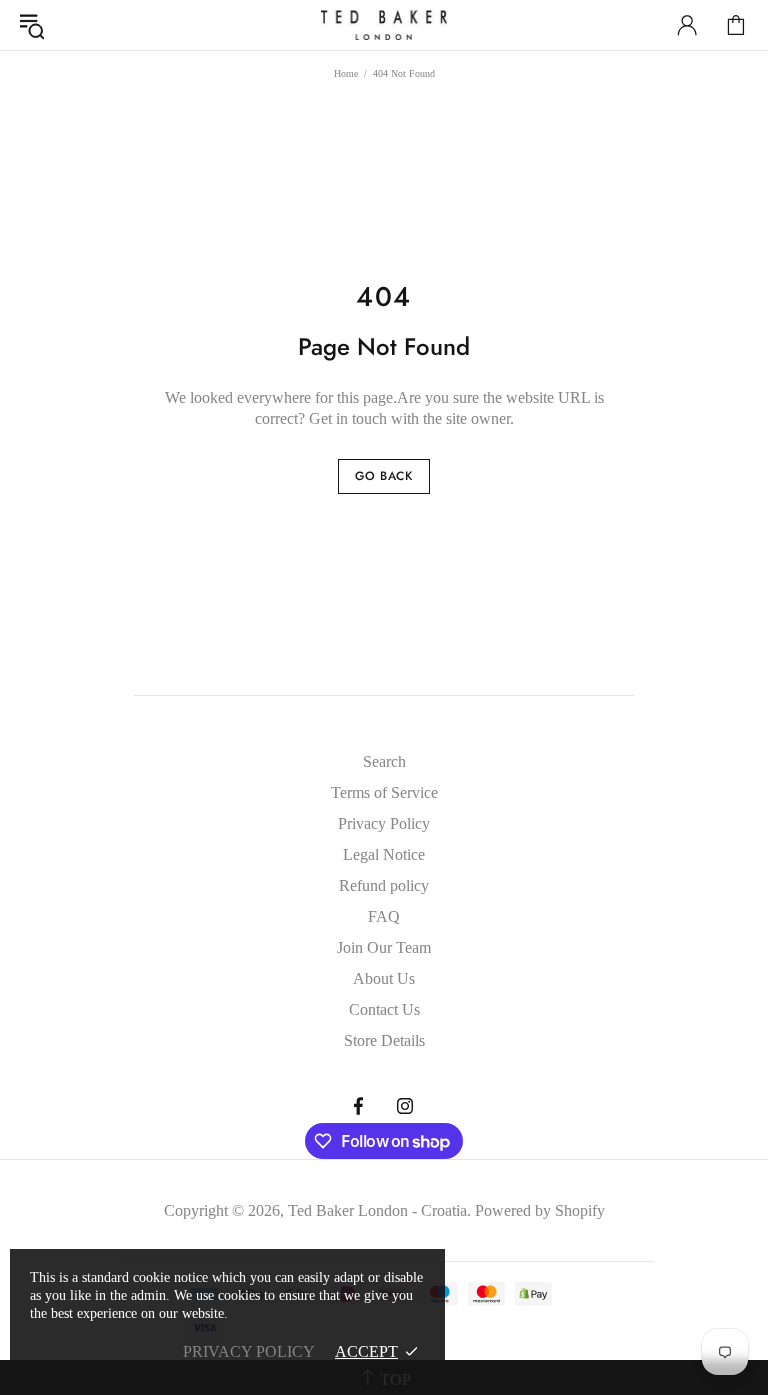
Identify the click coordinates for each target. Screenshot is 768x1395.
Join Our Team (384, 947)
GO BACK (383, 476)
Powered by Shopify (540, 1210)
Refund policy (384, 885)
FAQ (384, 916)
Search (384, 761)
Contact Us (384, 1009)
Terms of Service (384, 792)
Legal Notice (384, 854)
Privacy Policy (384, 823)
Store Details (384, 1040)
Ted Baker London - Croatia (384, 25)
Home (346, 73)
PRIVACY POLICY (249, 1351)
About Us (384, 978)
